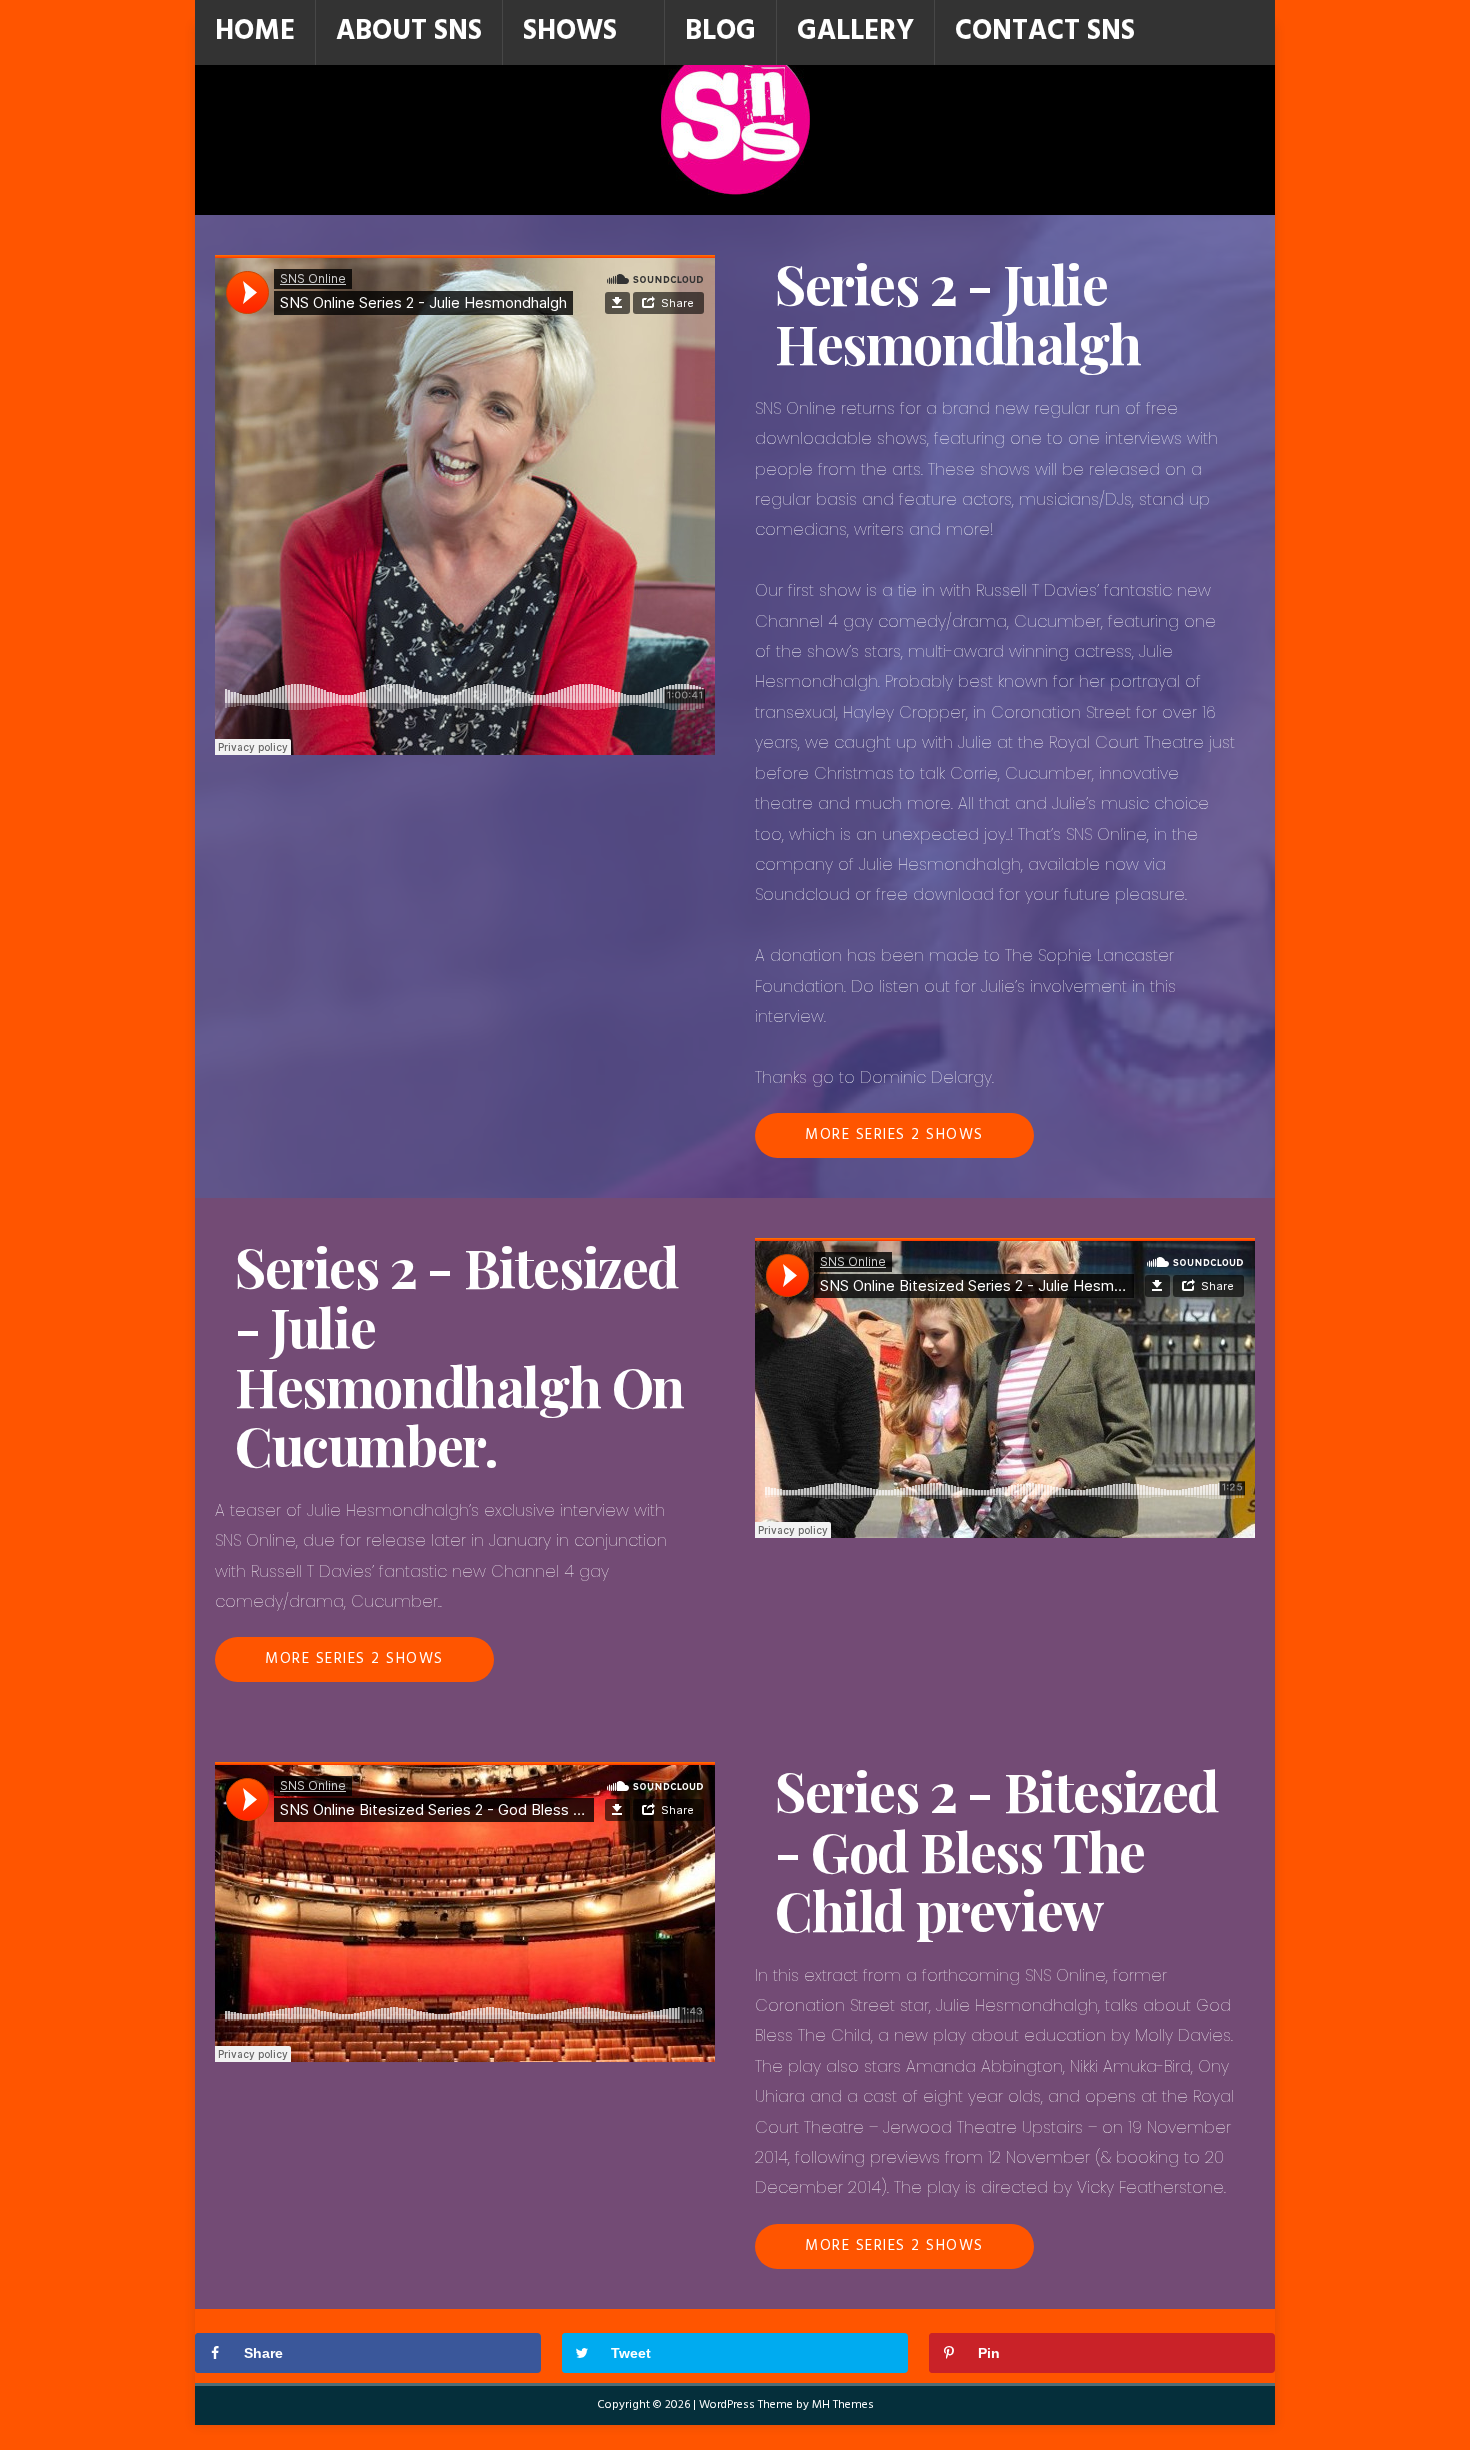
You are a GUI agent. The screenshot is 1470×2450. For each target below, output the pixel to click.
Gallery (855, 31)
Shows (570, 31)
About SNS (409, 31)
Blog (720, 31)
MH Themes (843, 2405)
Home (255, 31)
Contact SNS (1045, 31)
